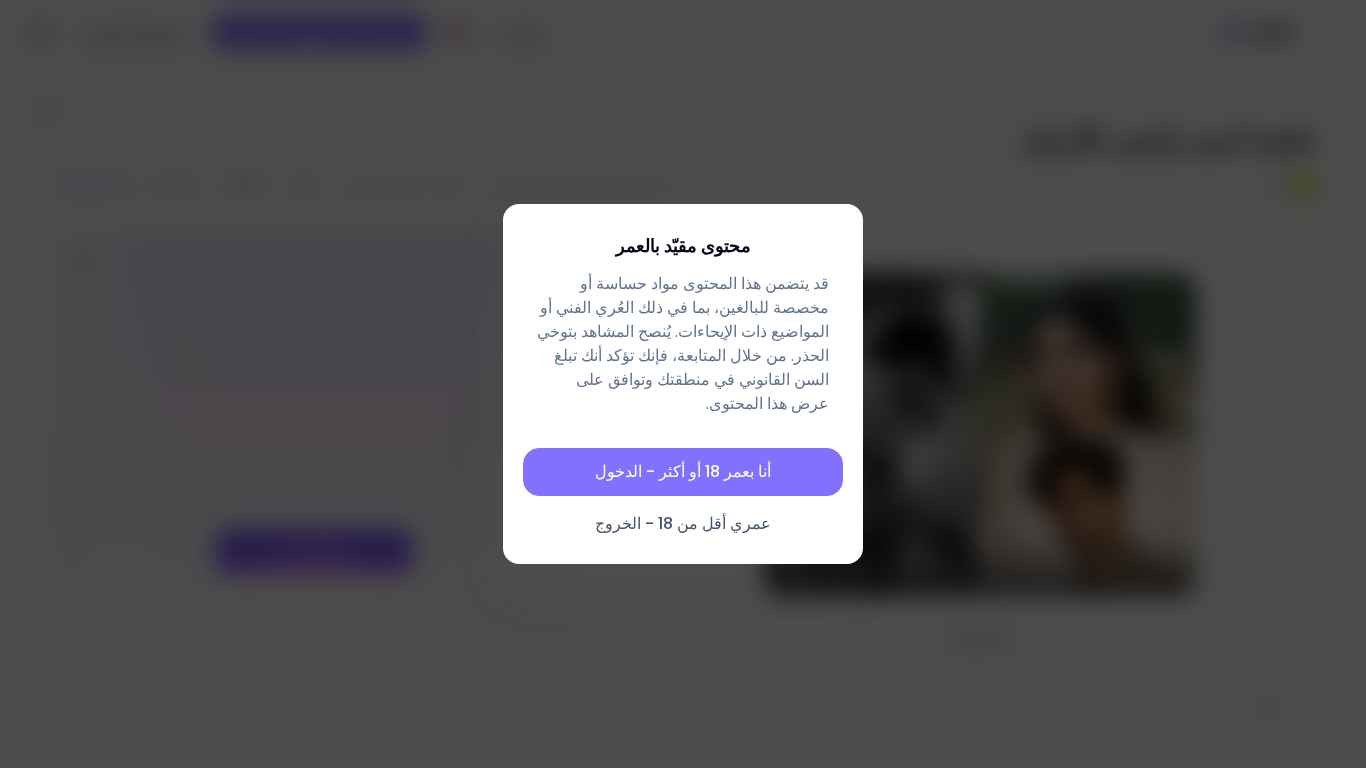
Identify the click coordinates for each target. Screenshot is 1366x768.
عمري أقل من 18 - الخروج (683, 523)
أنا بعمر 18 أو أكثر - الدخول (683, 471)
